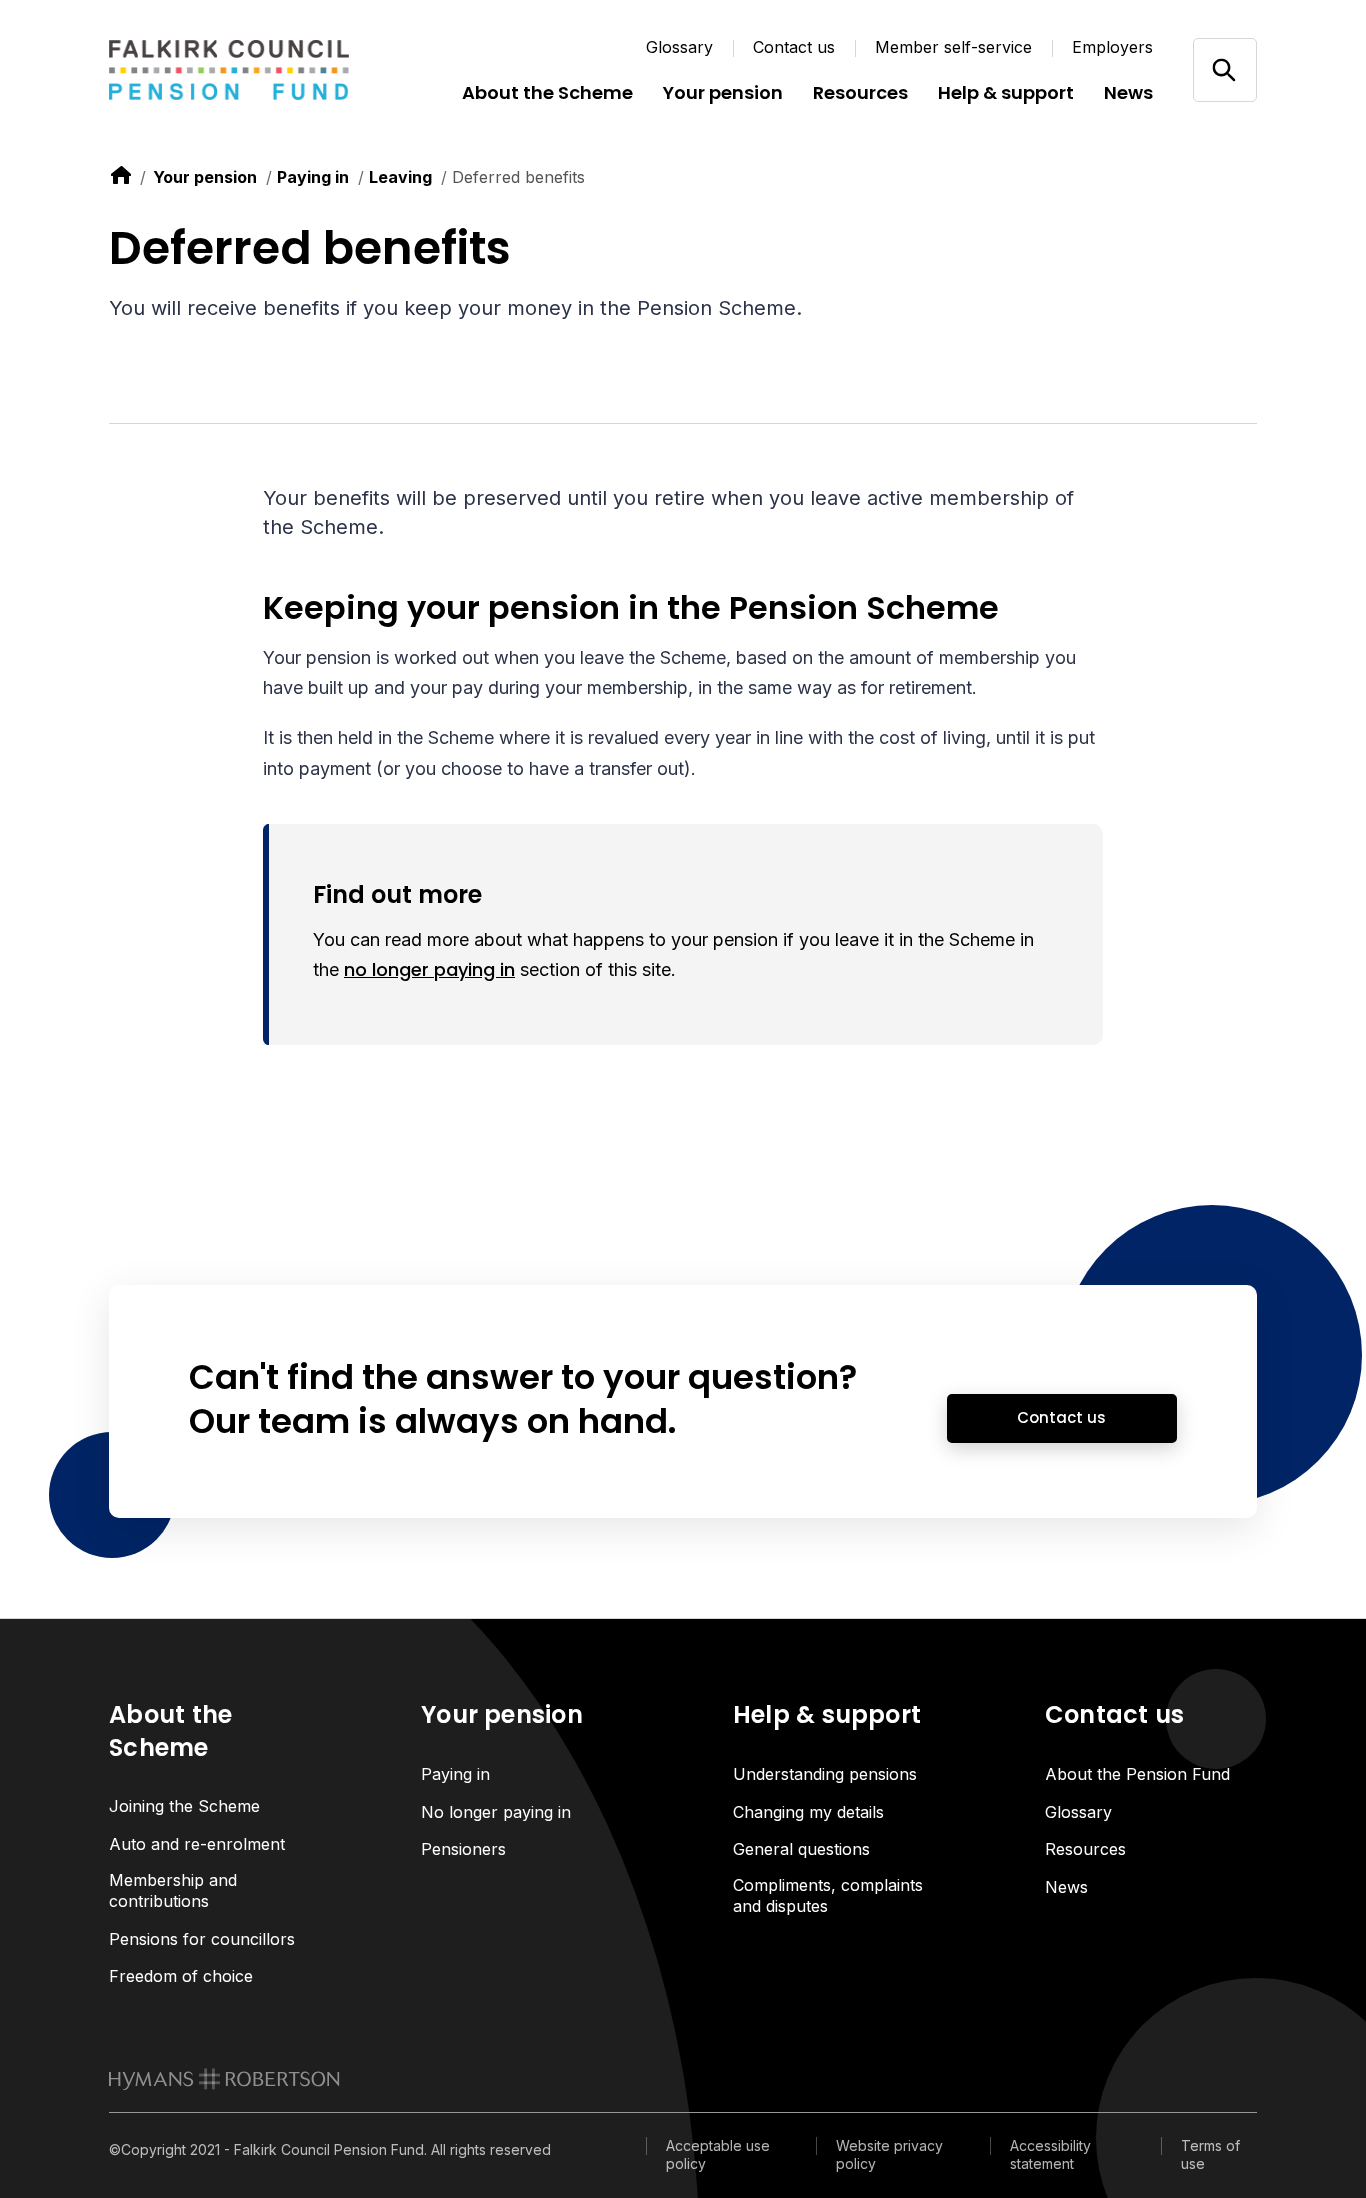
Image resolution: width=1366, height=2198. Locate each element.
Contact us (794, 47)
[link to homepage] (224, 2079)
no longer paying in (429, 969)
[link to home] (121, 175)
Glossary (679, 47)
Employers (1112, 47)
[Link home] (229, 70)
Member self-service (953, 47)
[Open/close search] (1224, 69)
